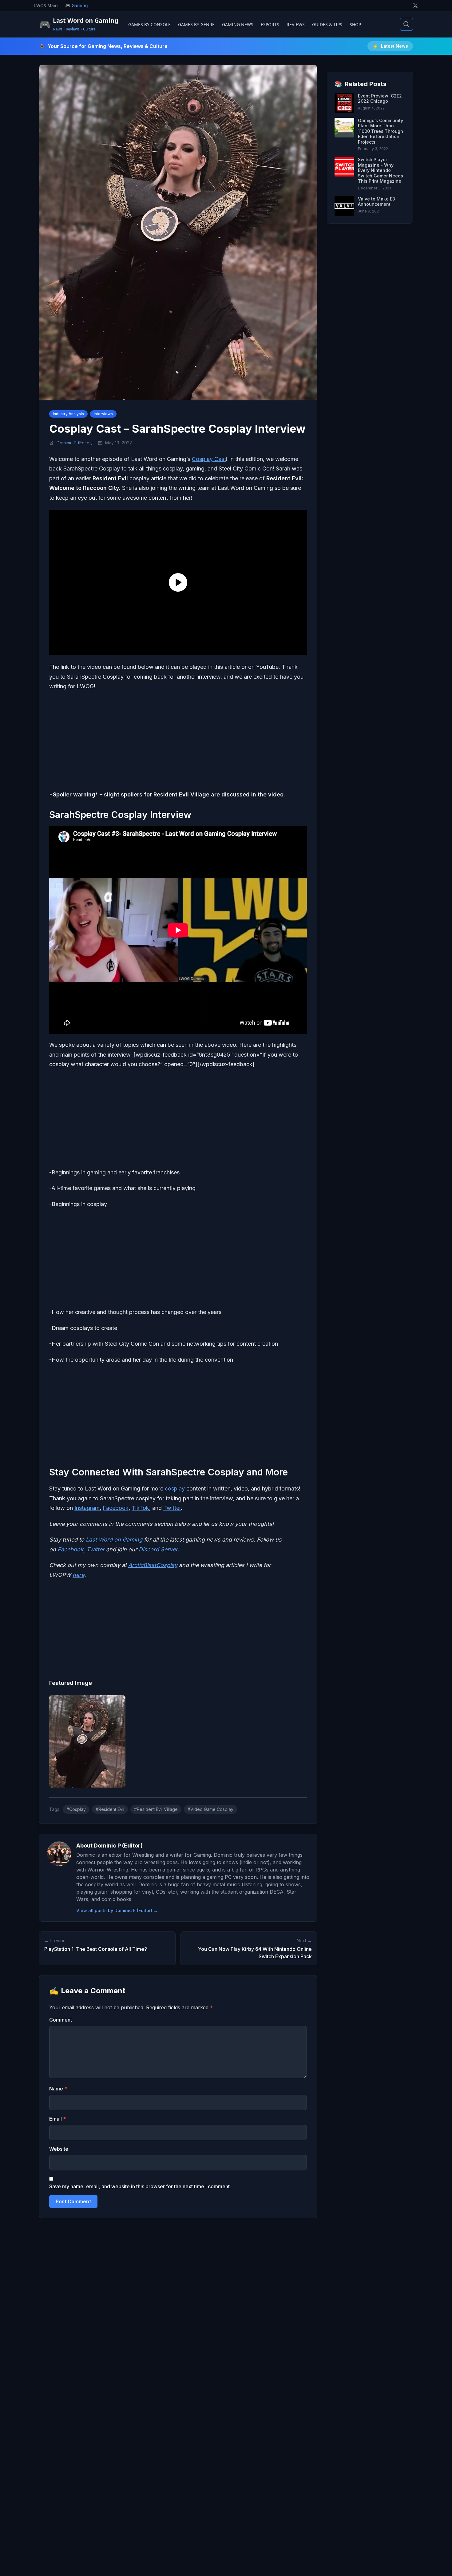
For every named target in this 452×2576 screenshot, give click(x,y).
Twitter (172, 1508)
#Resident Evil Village (156, 1809)
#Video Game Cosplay (210, 1809)
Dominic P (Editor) (75, 443)
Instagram (87, 1508)
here (78, 1575)
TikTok (140, 1508)
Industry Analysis (68, 414)
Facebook (116, 1508)
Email (57, 2119)
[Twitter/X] (415, 6)
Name (58, 2089)
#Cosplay (76, 1809)
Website (59, 2149)
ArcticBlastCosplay (153, 1565)
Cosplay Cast (209, 459)
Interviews (103, 414)
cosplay (175, 1488)
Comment (61, 2020)
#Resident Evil (110, 1809)
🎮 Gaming (77, 5)
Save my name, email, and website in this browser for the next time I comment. (140, 2186)
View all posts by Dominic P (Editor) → (117, 1910)
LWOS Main (46, 5)
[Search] (406, 24)
